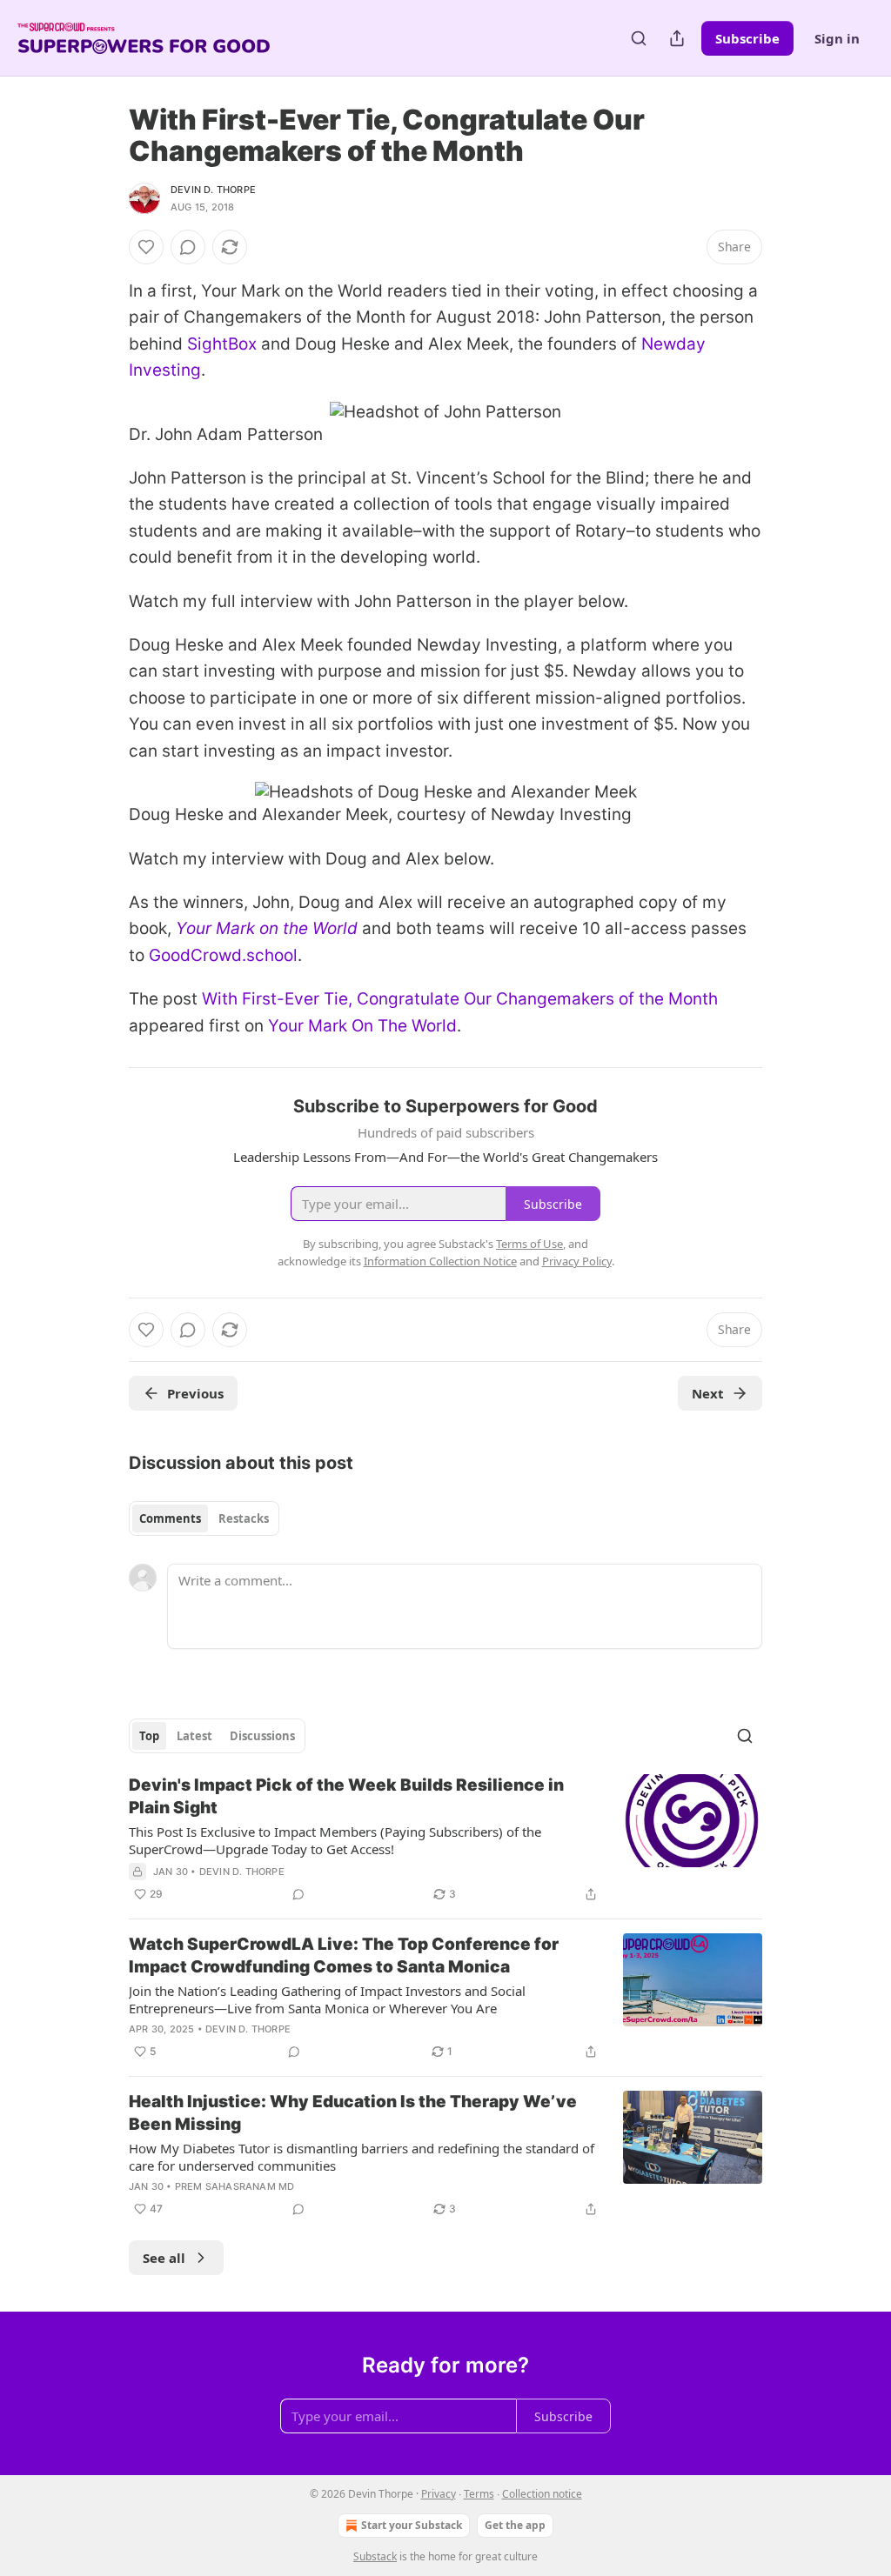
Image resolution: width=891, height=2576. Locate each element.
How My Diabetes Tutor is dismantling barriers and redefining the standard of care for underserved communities (362, 2157)
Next (708, 1393)
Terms (479, 2494)
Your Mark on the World (267, 928)
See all (164, 2258)
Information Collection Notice (440, 1261)
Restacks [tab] (244, 1518)
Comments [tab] (170, 1518)
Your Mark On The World (362, 1026)
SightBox (222, 344)
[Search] (639, 38)
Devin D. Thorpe (213, 190)
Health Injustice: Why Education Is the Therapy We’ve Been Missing (353, 2113)
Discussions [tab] (262, 1736)
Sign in (837, 38)
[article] (445, 1839)
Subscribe (747, 38)
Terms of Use (529, 1244)
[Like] (146, 247)
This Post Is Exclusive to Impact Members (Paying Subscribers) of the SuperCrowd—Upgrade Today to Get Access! (335, 1840)
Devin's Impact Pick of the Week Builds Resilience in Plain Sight (346, 1796)
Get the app (515, 2525)
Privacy (439, 2494)
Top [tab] (149, 1736)
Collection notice (542, 2494)
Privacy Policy (577, 1261)
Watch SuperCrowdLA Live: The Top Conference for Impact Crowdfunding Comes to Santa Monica (344, 1955)
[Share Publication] (677, 38)
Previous (195, 1393)
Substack (375, 2556)
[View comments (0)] (188, 247)
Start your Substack (412, 2525)
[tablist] (204, 1518)
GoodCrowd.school (223, 955)
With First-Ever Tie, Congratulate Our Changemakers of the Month (460, 999)
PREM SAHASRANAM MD (235, 2186)
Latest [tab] (194, 1736)
